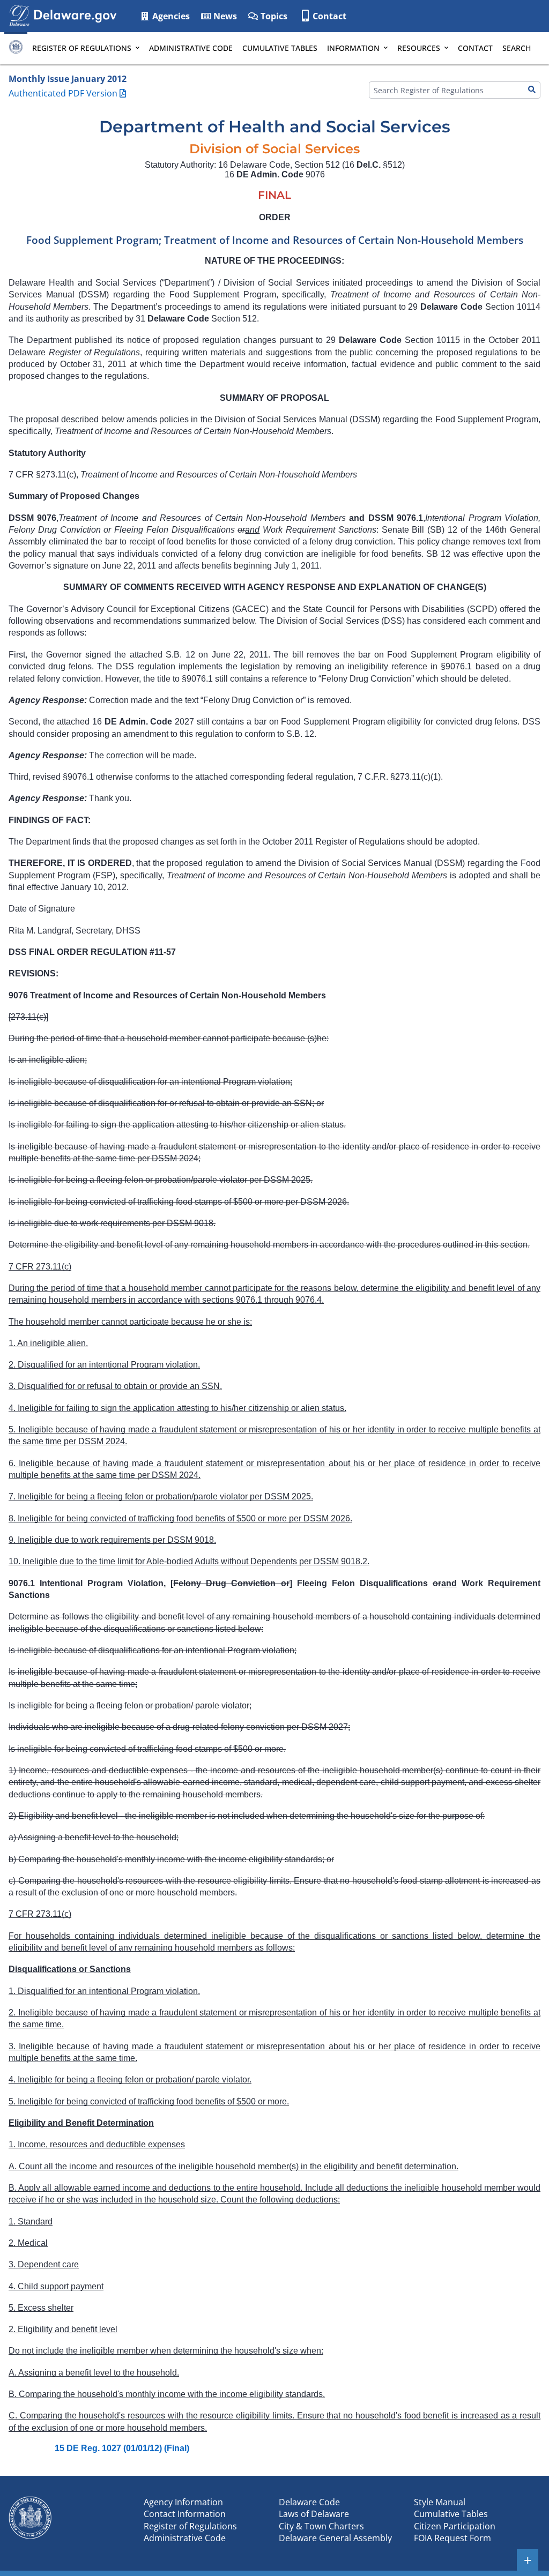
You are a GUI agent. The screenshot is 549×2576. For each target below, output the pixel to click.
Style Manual (440, 2502)
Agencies (170, 16)
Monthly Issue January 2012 (68, 79)
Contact (329, 16)
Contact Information (185, 2514)
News (224, 16)
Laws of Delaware (314, 2514)
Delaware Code (309, 2502)
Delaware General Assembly (335, 2538)
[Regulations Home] (16, 48)
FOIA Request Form (452, 2538)
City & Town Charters (321, 2526)
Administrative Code (191, 48)
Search (517, 48)
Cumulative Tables (280, 48)
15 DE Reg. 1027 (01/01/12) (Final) (122, 2448)
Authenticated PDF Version (63, 93)
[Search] (532, 90)
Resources (419, 48)
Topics (273, 16)
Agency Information (183, 2502)
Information (353, 48)
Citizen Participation (455, 2526)
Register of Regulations (82, 48)
